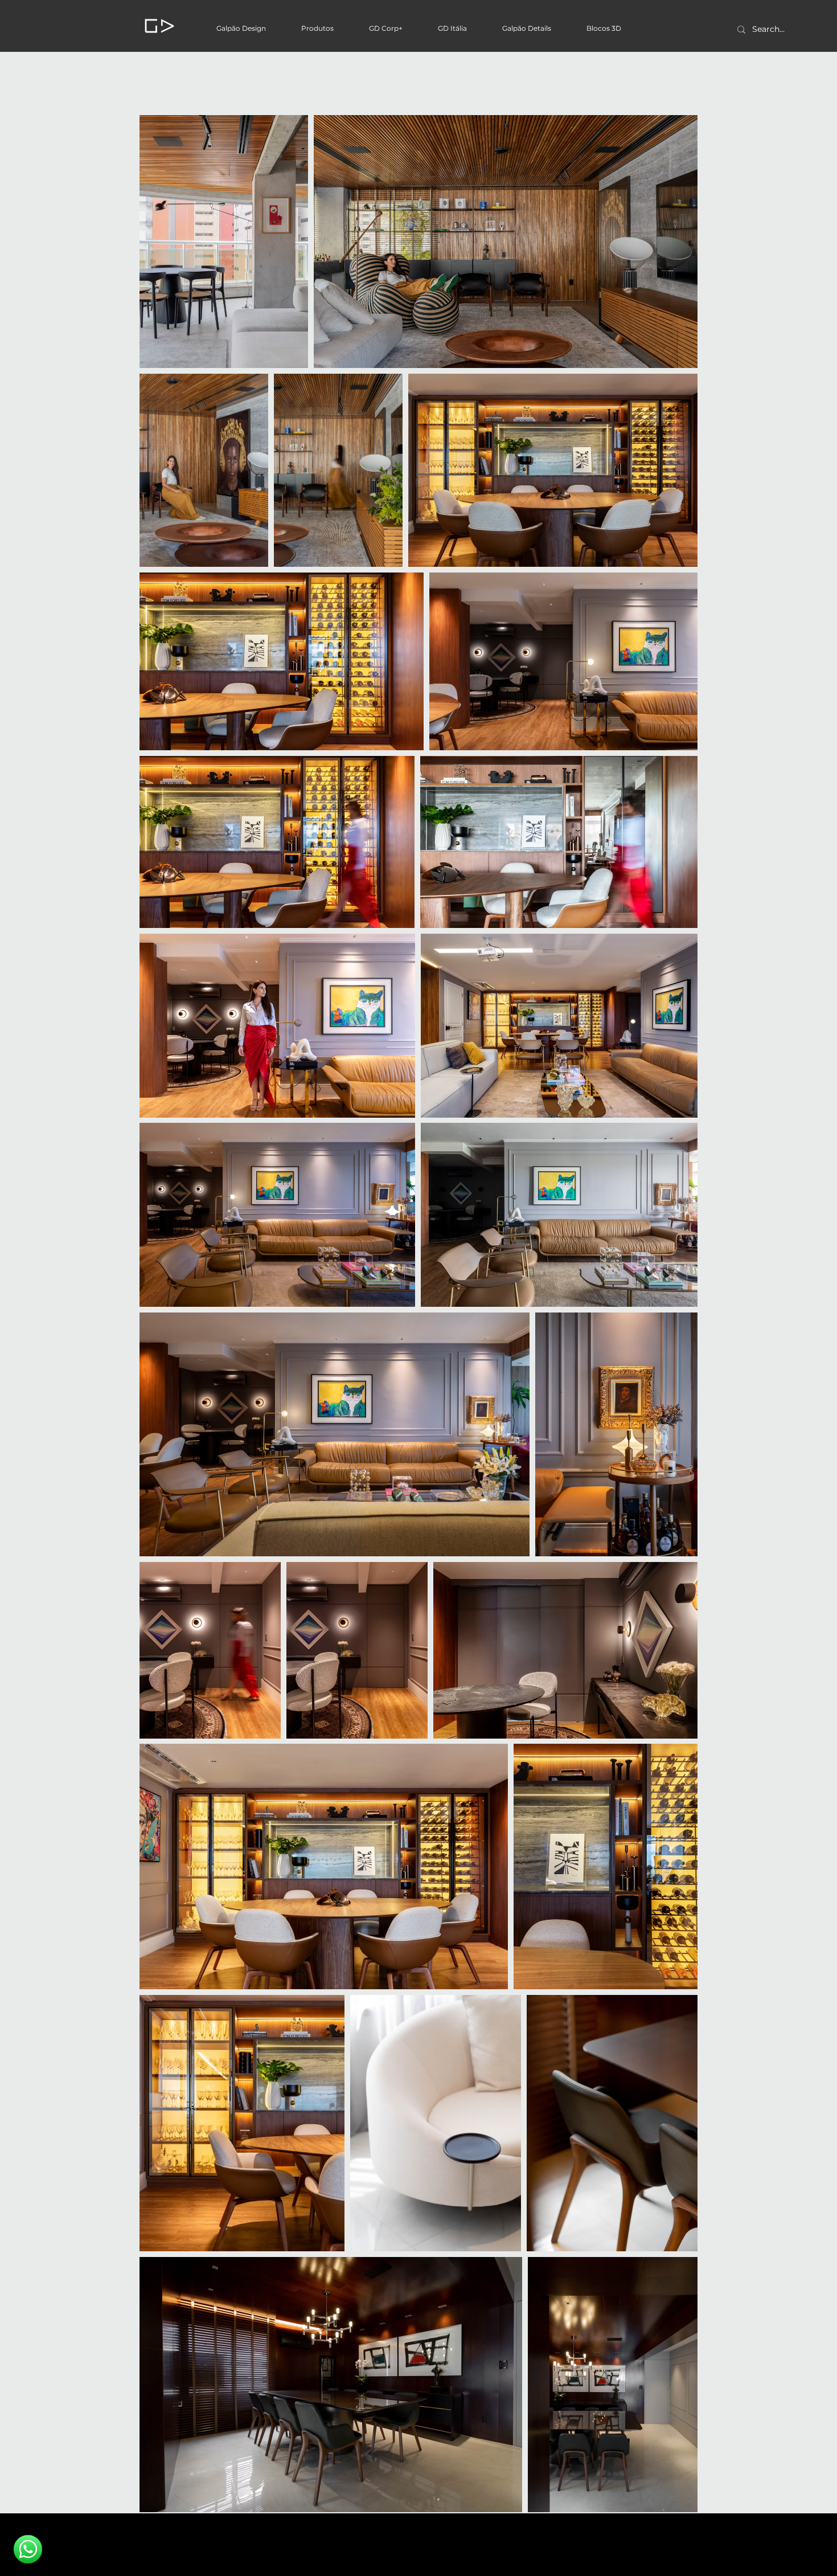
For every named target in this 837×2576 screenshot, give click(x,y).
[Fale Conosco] (28, 2549)
